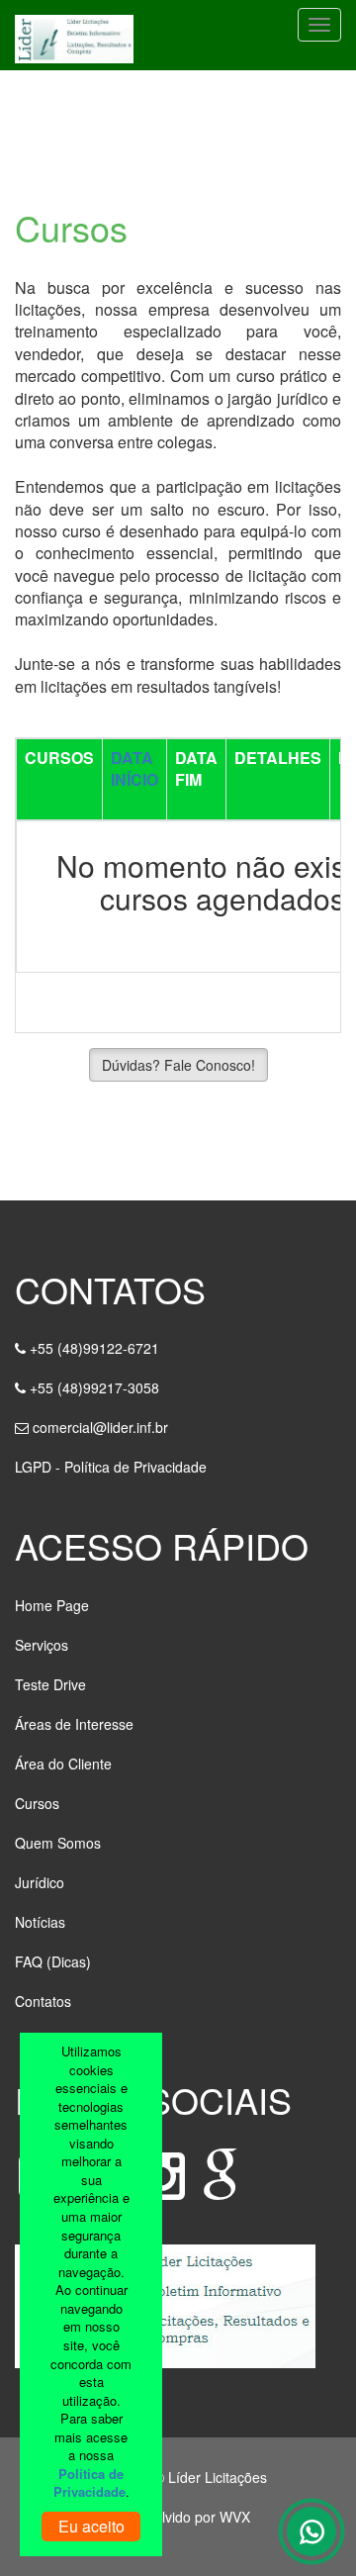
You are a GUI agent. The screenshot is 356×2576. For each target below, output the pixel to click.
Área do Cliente (63, 1764)
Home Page (52, 1605)
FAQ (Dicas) (53, 1961)
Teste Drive (50, 1684)
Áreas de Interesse (74, 1724)
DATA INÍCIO (134, 768)
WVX (235, 2517)
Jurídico (40, 1882)
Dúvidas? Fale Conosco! (178, 1065)
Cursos (37, 1803)
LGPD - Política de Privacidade (111, 1467)
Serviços (42, 1645)
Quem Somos (58, 1843)
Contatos (43, 2001)
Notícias (40, 1922)
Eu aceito (91, 2526)
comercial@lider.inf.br (100, 1427)
